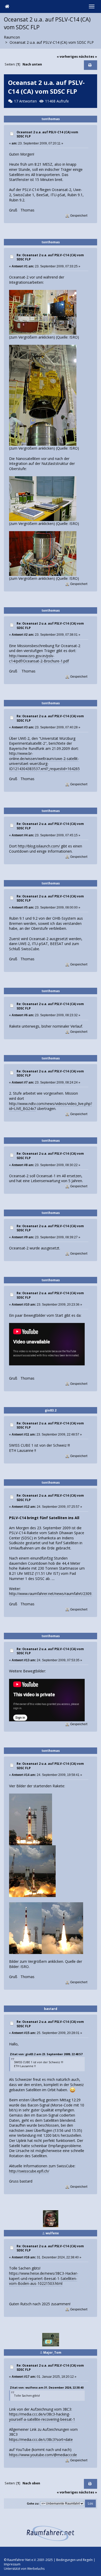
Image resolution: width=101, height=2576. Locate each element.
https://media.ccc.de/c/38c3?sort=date (41, 2439)
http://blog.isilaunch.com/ (39, 846)
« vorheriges (67, 57)
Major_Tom (52, 2352)
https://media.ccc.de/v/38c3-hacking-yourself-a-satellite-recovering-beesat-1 (42, 2417)
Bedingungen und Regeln (74, 2560)
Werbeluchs (36, 2569)
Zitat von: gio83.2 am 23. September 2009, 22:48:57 (46, 2054)
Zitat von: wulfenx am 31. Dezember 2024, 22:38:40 (47, 2387)
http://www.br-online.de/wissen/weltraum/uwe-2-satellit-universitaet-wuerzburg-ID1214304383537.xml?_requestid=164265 (44, 761)
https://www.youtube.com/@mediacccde (43, 2455)
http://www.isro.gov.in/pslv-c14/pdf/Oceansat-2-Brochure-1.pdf (39, 658)
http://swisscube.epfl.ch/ (29, 2171)
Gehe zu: (33, 2504)
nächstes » (88, 57)
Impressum (12, 2564)
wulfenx (52, 2233)
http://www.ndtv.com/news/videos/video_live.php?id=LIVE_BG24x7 (51, 1106)
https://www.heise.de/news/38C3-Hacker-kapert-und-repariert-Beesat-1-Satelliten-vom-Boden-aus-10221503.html (44, 2278)
